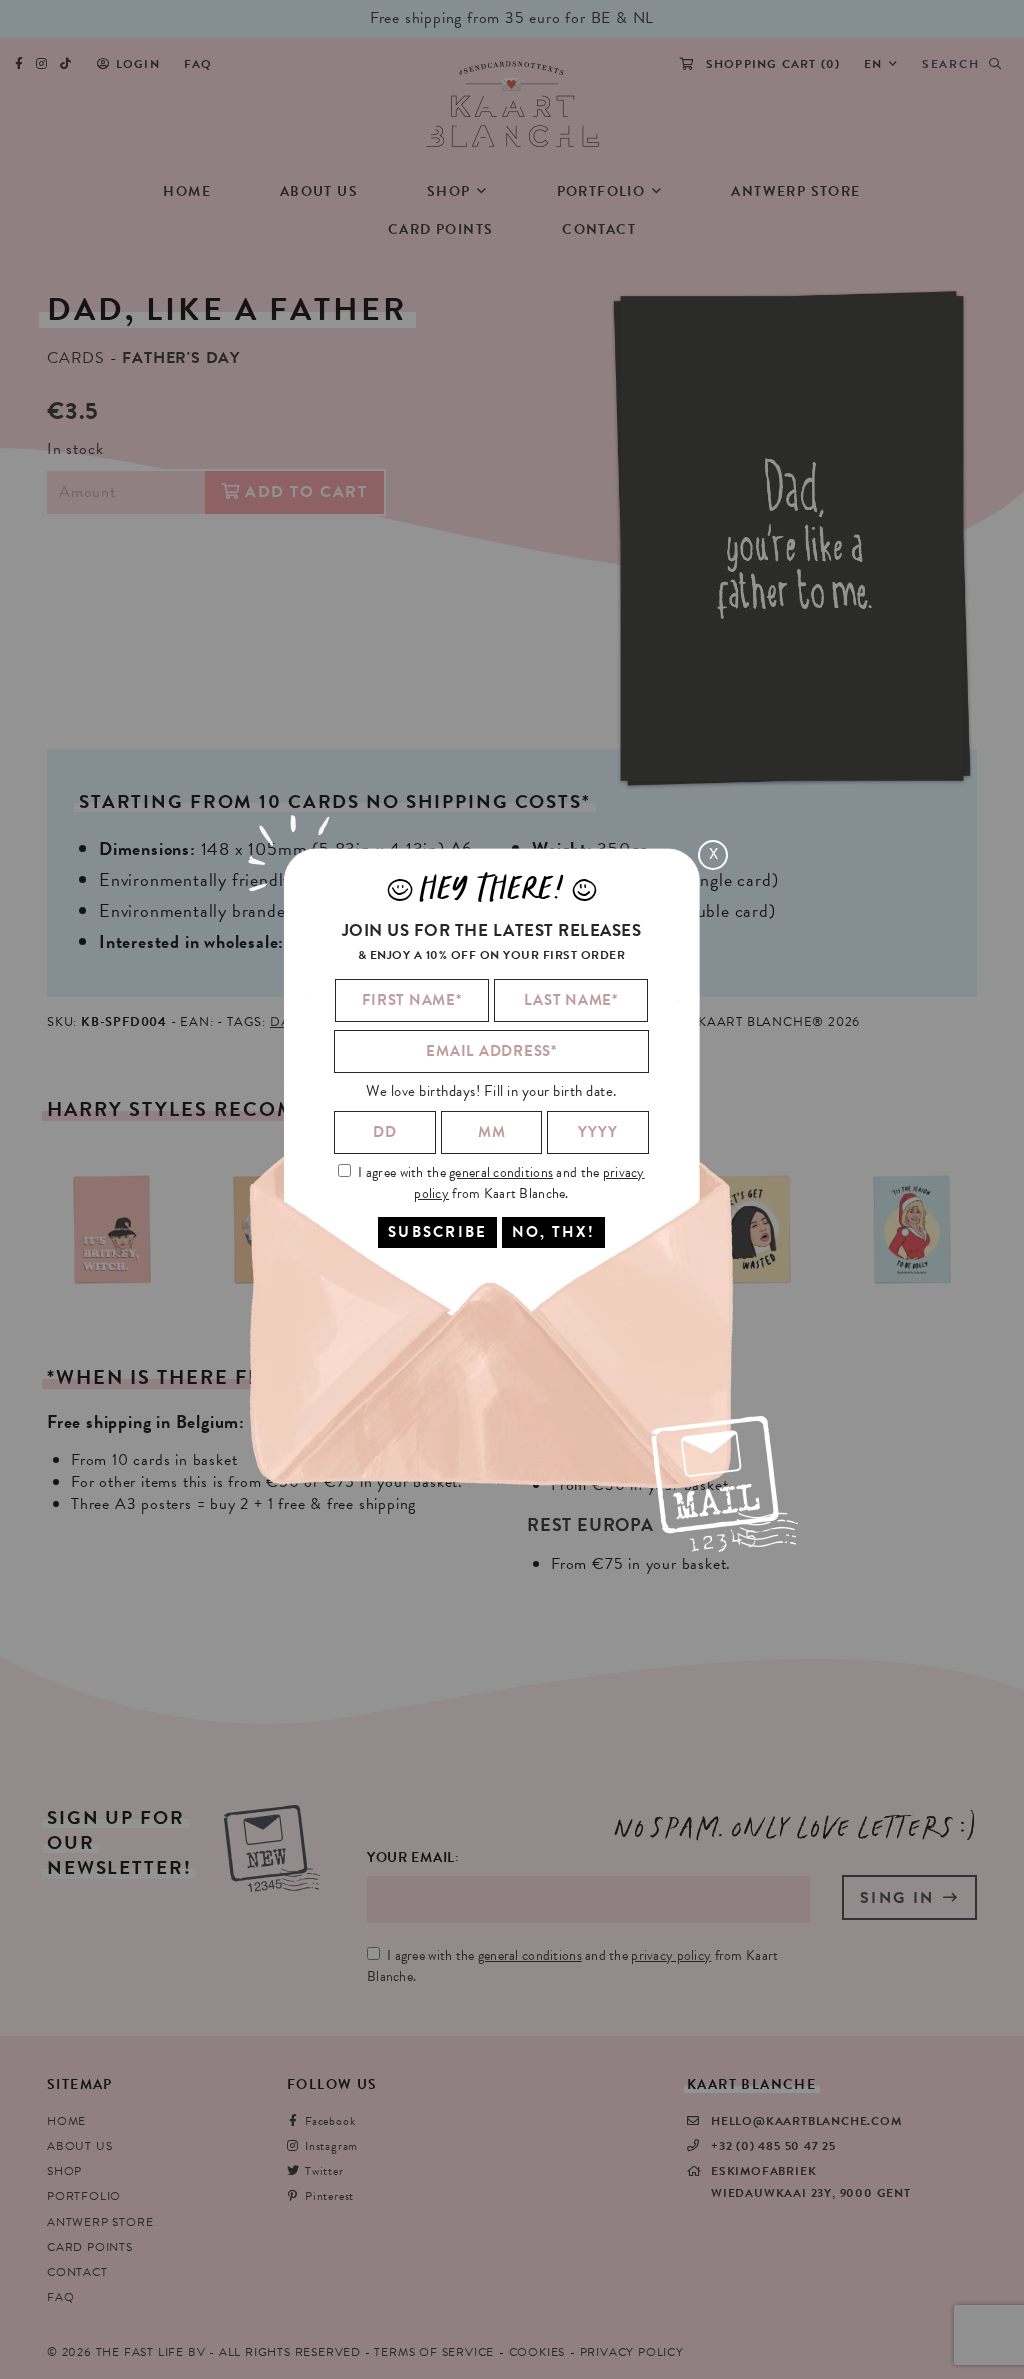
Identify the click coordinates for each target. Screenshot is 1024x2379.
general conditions (501, 1172)
